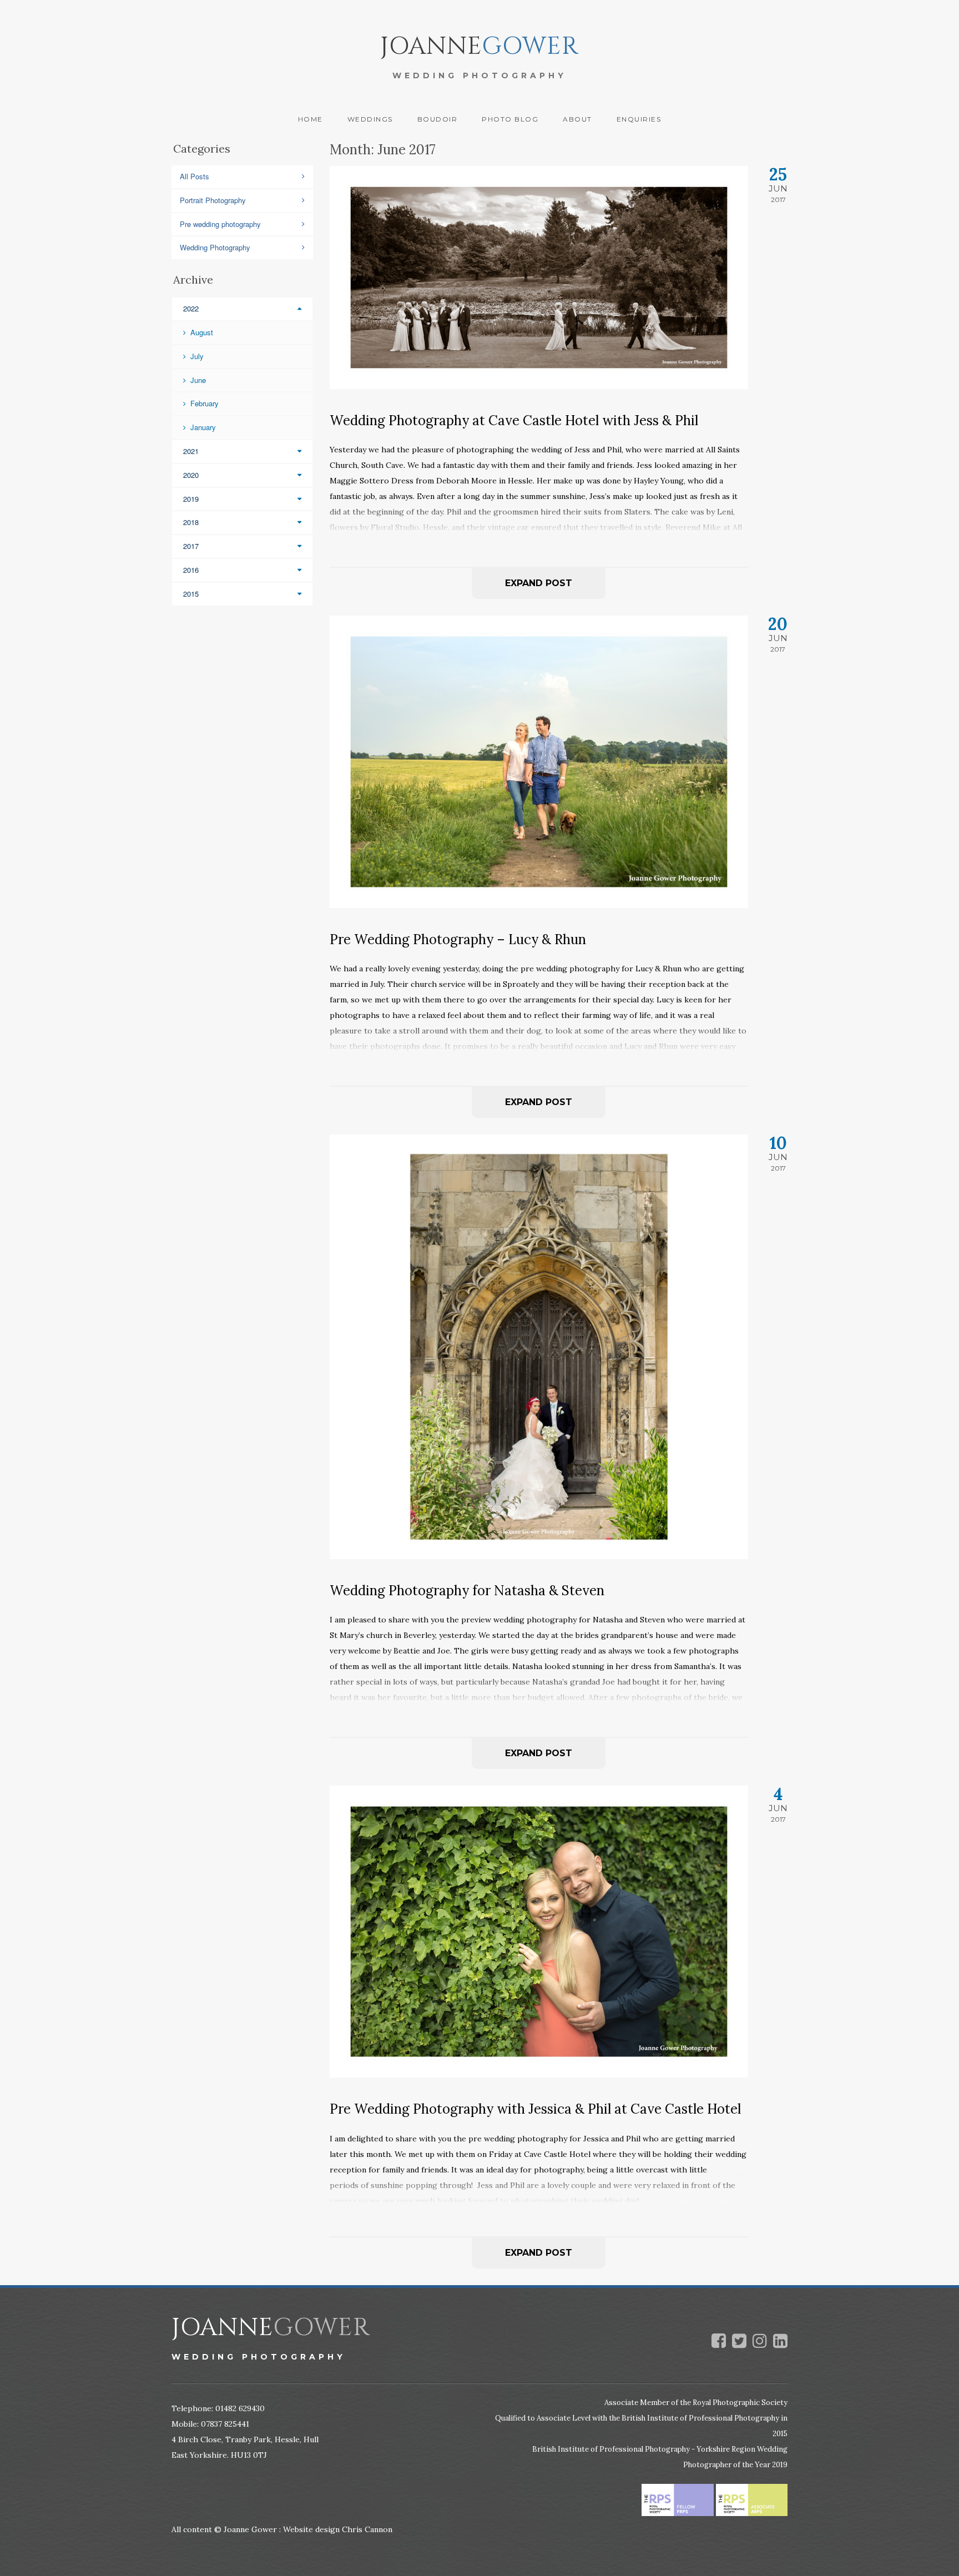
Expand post (539, 583)
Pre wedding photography (220, 224)
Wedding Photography (215, 247)
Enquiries (639, 119)
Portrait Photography (213, 200)
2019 (191, 499)
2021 (191, 451)
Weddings (370, 119)
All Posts (195, 176)
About (577, 119)
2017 (191, 546)
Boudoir (438, 119)
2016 (191, 570)
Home (311, 119)
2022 (191, 308)
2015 (191, 594)
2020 (191, 475)
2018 (191, 522)
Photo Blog (510, 119)
